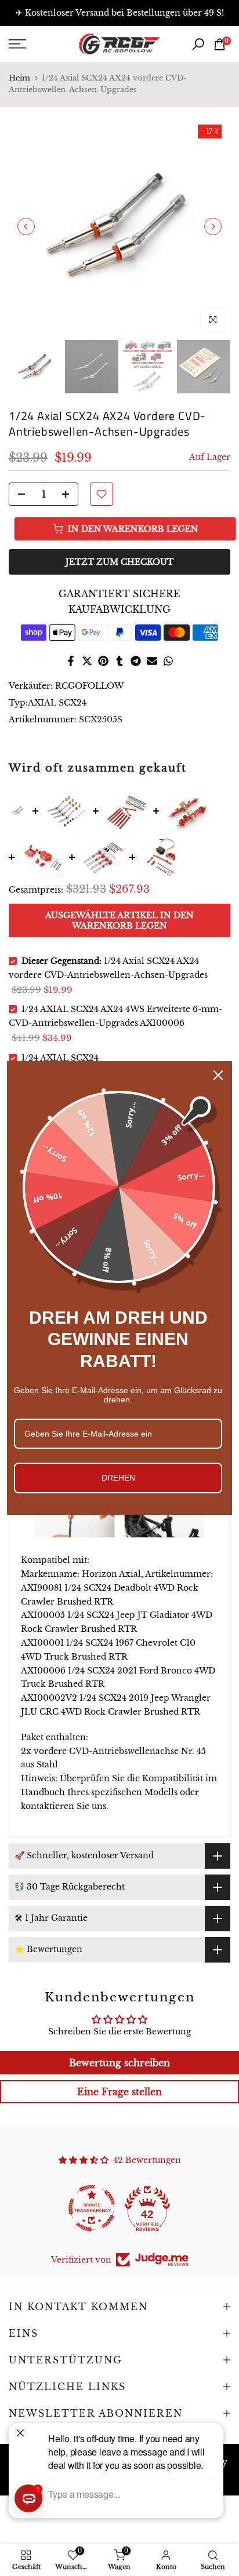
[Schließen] (218, 1075)
